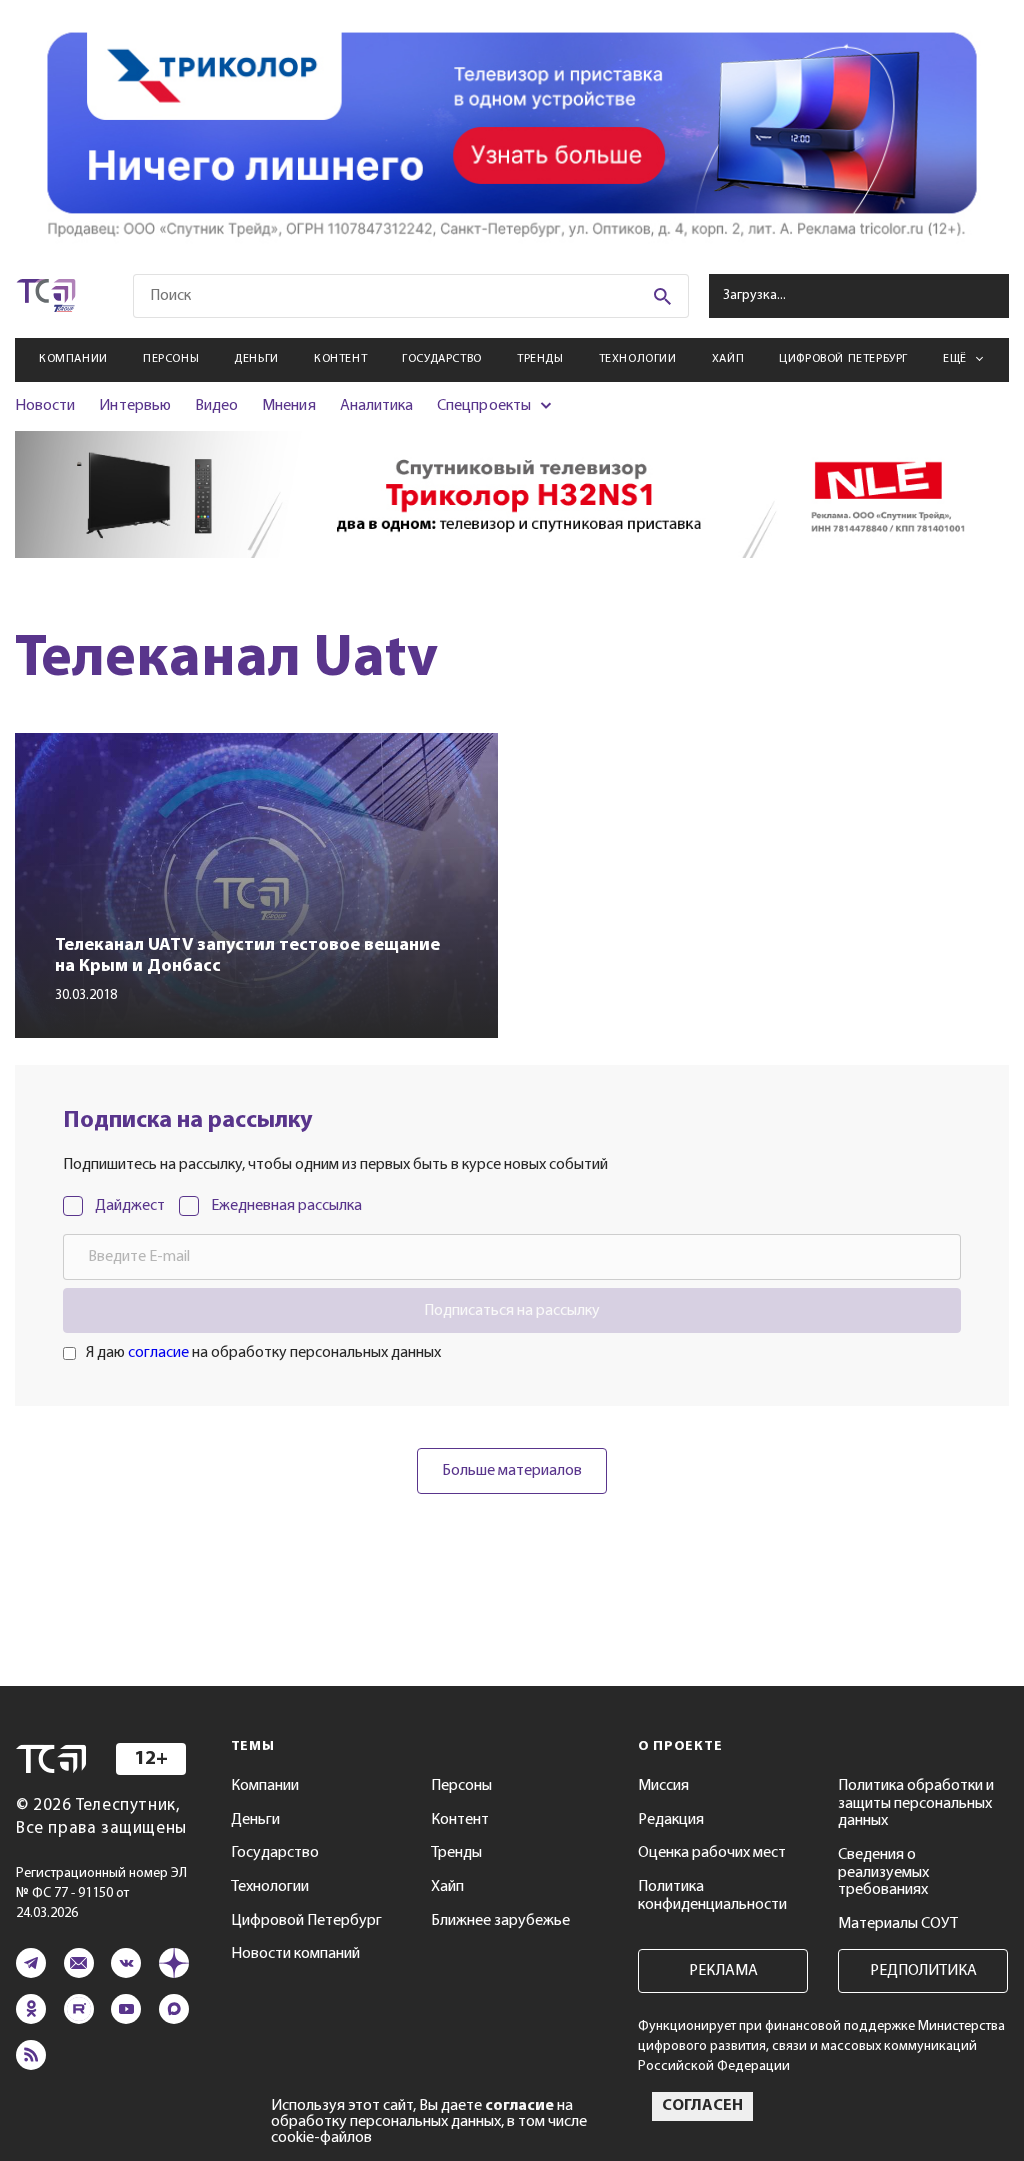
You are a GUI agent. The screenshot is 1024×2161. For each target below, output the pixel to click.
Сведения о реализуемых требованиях (883, 1872)
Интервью (134, 406)
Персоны (171, 359)
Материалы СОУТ (898, 1924)
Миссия (663, 1786)
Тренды (540, 359)
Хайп (728, 359)
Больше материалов (512, 1471)
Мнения (288, 406)
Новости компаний (295, 1954)
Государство (442, 359)
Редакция (671, 1820)
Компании (73, 359)
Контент (340, 359)
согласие (158, 1353)
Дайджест (130, 1206)
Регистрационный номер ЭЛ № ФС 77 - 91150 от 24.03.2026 (101, 1893)
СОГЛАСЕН (702, 2106)
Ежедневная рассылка (286, 1206)
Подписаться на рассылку (512, 1311)
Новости (45, 406)
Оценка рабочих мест (712, 1853)
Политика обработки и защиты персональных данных (916, 1803)
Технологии (638, 359)
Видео (216, 406)
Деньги (256, 359)
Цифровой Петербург (843, 359)
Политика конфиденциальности (712, 1896)
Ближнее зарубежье (500, 1921)
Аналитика (377, 406)
